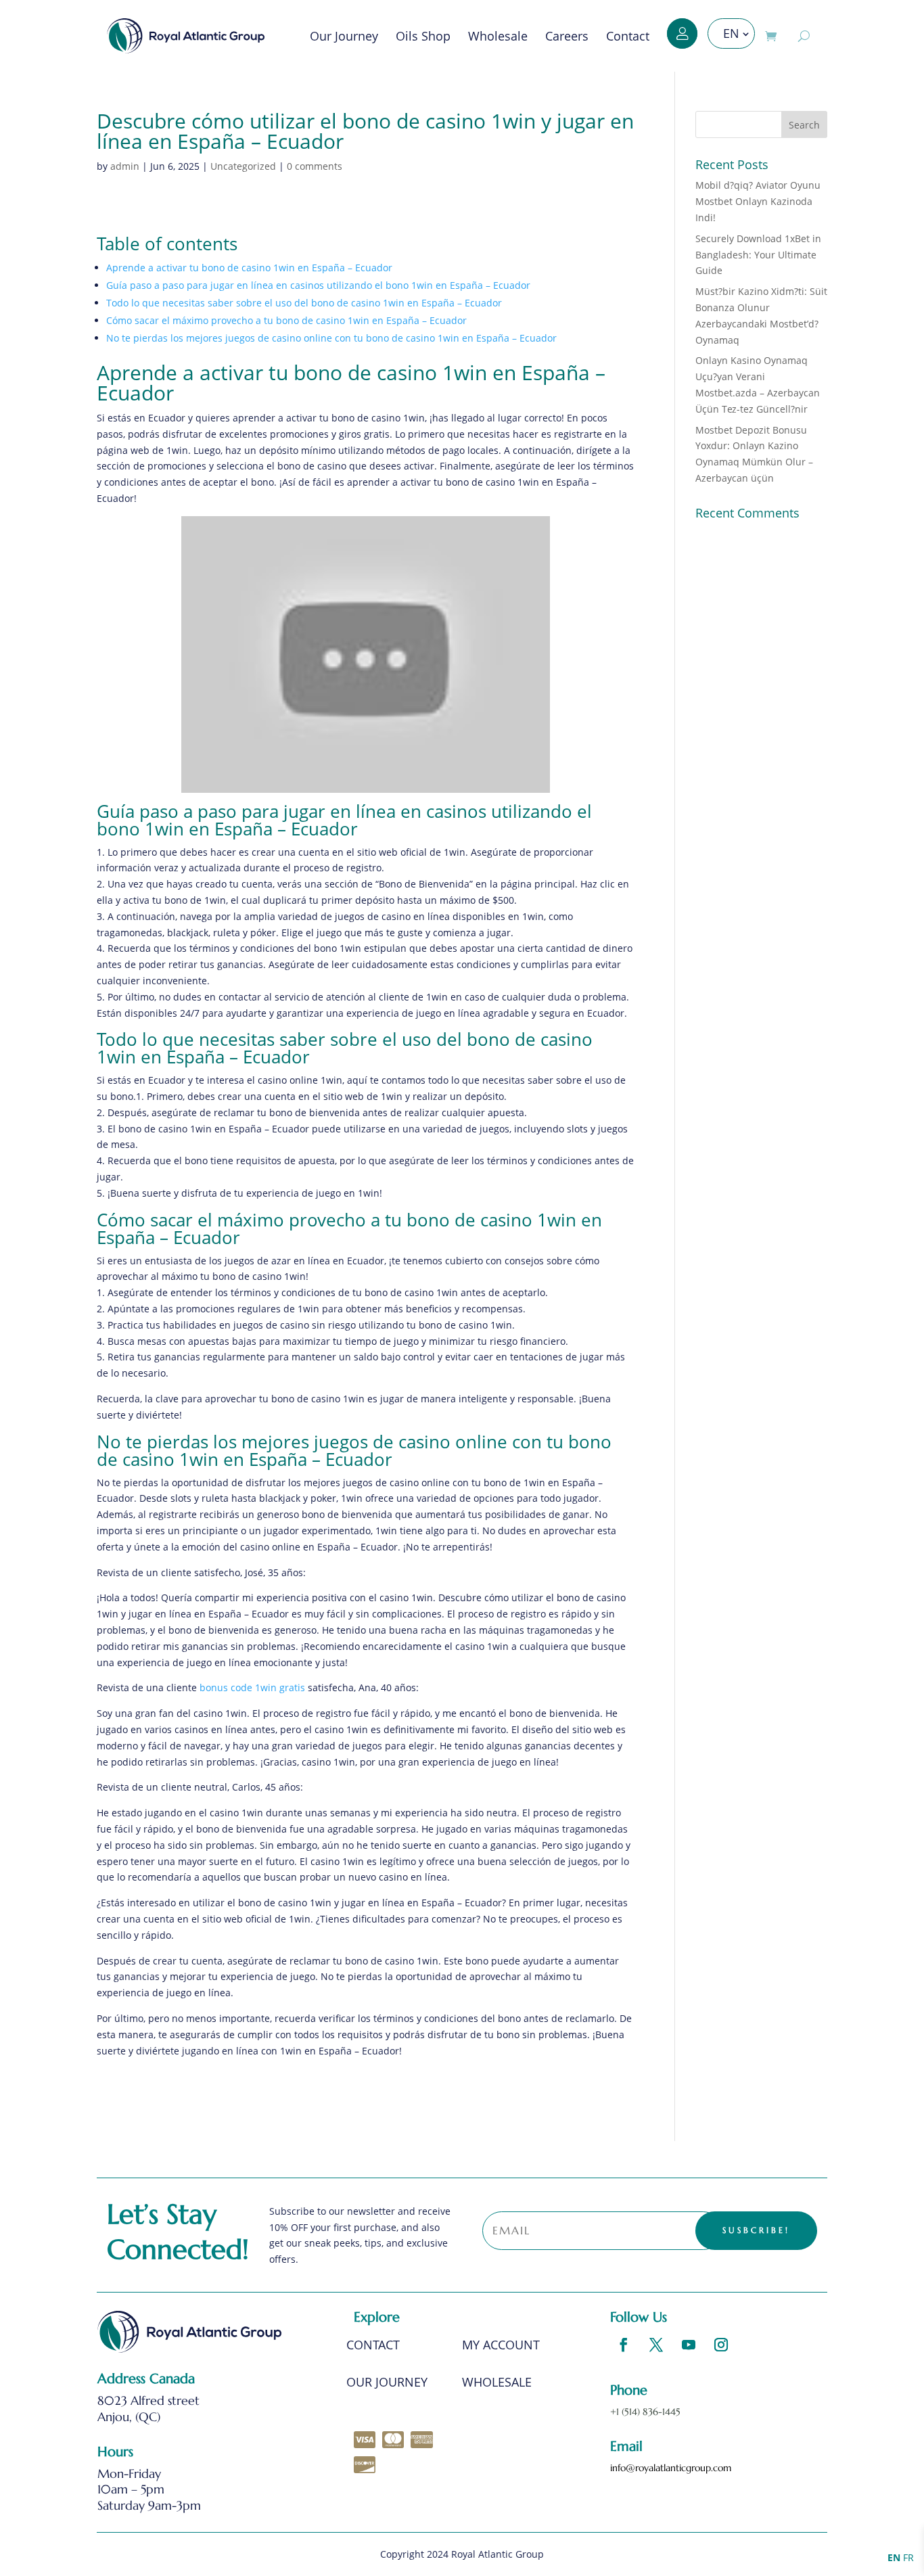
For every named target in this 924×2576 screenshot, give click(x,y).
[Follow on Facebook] (624, 2345)
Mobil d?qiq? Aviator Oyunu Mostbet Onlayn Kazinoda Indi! (758, 201)
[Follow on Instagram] (721, 2345)
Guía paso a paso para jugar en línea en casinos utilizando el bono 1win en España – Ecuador (318, 285)
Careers (567, 36)
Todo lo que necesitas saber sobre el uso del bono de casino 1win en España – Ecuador (304, 303)
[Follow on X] (656, 2345)
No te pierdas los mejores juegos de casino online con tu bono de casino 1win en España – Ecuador (331, 338)
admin (125, 166)
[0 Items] (774, 36)
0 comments (315, 166)
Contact (628, 36)
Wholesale (498, 36)
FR (908, 2557)
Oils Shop (423, 36)
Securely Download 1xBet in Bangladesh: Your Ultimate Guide (758, 255)
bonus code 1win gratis (252, 1687)
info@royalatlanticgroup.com (671, 2468)
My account (501, 2346)
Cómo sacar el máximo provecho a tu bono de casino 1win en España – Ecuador (286, 320)
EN (731, 33)
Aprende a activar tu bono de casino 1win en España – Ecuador (249, 268)
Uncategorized (243, 166)
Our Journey (344, 36)
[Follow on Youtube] (689, 2345)
